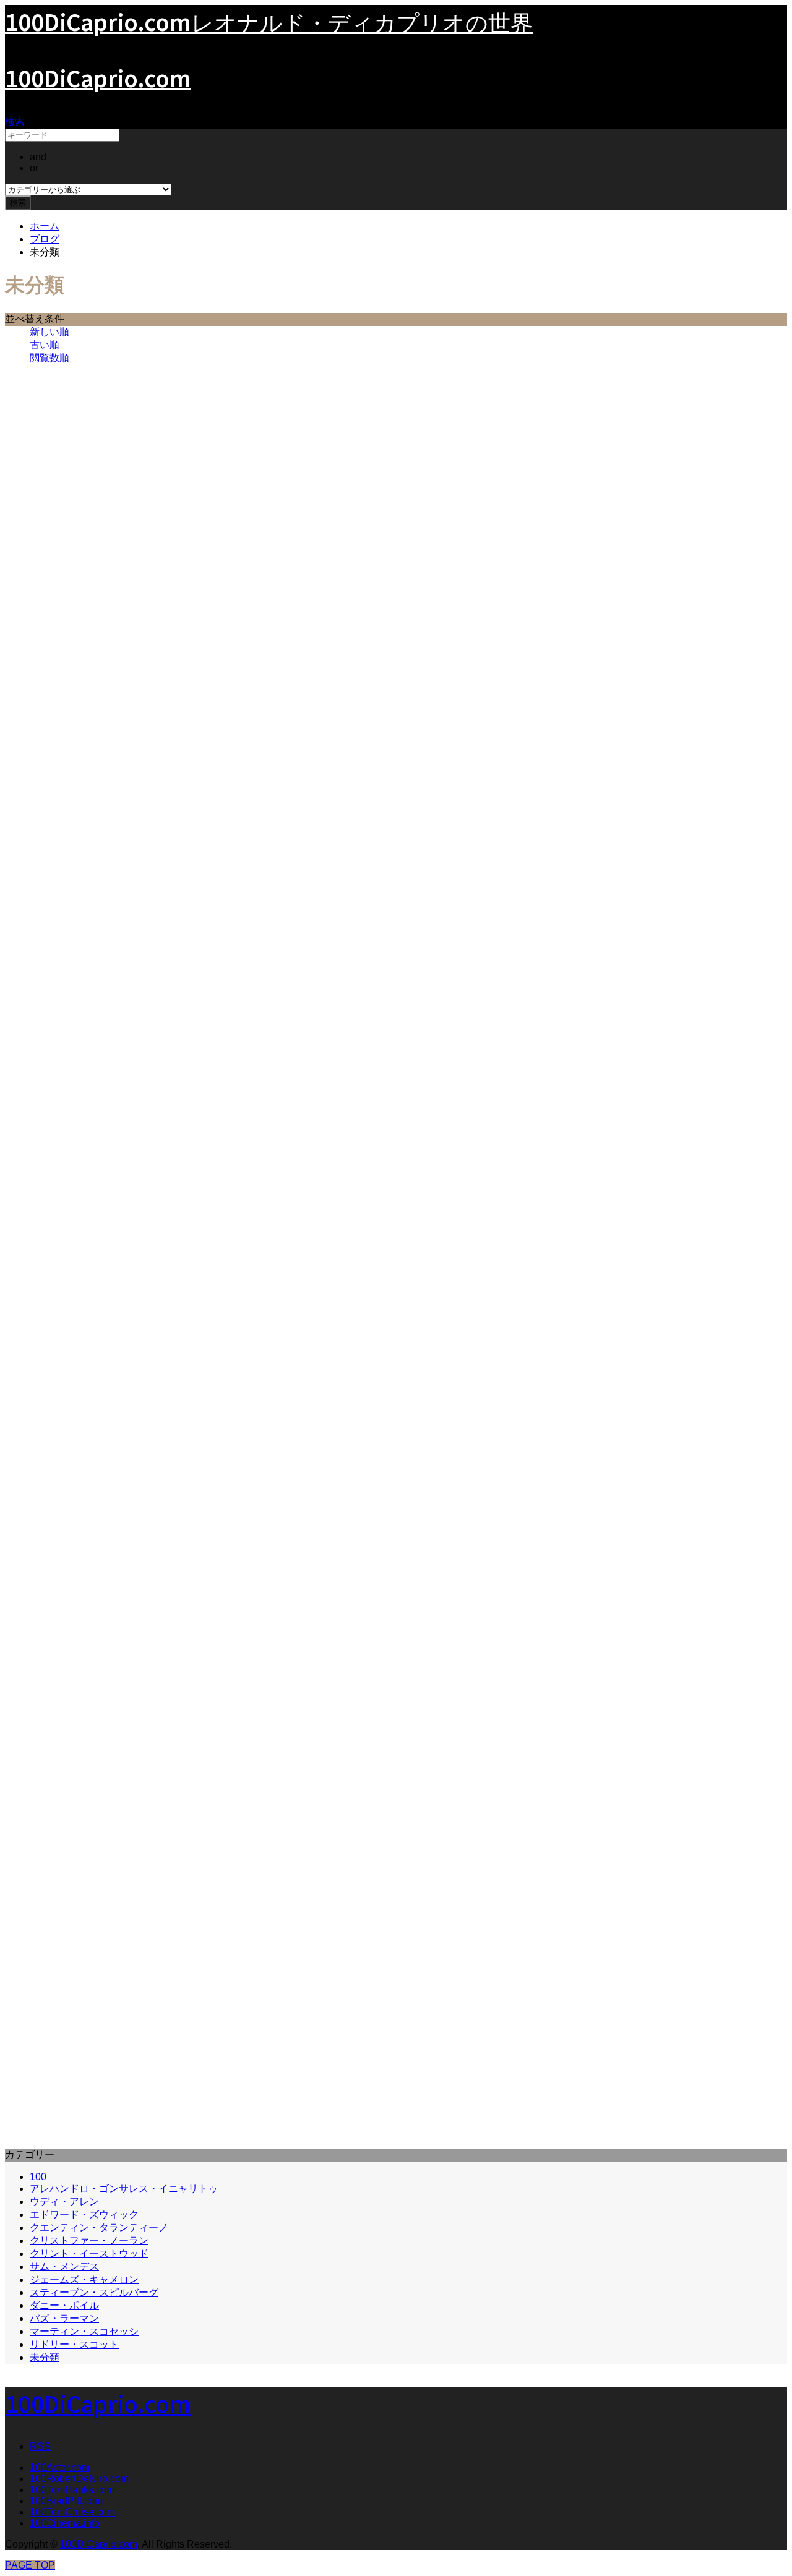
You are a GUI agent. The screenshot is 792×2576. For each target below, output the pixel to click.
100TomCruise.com (72, 2512)
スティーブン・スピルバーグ (94, 2292)
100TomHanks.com (72, 2490)
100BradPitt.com (66, 2501)
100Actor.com (60, 2467)
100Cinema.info (65, 2523)
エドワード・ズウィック (84, 2214)
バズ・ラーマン (64, 2318)
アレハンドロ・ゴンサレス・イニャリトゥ (124, 2189)
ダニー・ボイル (64, 2305)
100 (38, 2177)
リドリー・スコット (74, 2344)
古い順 (45, 345)
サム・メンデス (64, 2266)
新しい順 (49, 332)
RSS (40, 2446)
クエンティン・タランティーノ (99, 2227)
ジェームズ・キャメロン (84, 2279)
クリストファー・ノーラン (89, 2240)
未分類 (45, 2357)
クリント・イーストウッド (89, 2253)
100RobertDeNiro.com (79, 2479)
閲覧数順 (49, 358)
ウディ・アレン (64, 2202)
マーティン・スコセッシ (84, 2331)
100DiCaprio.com (98, 77)
